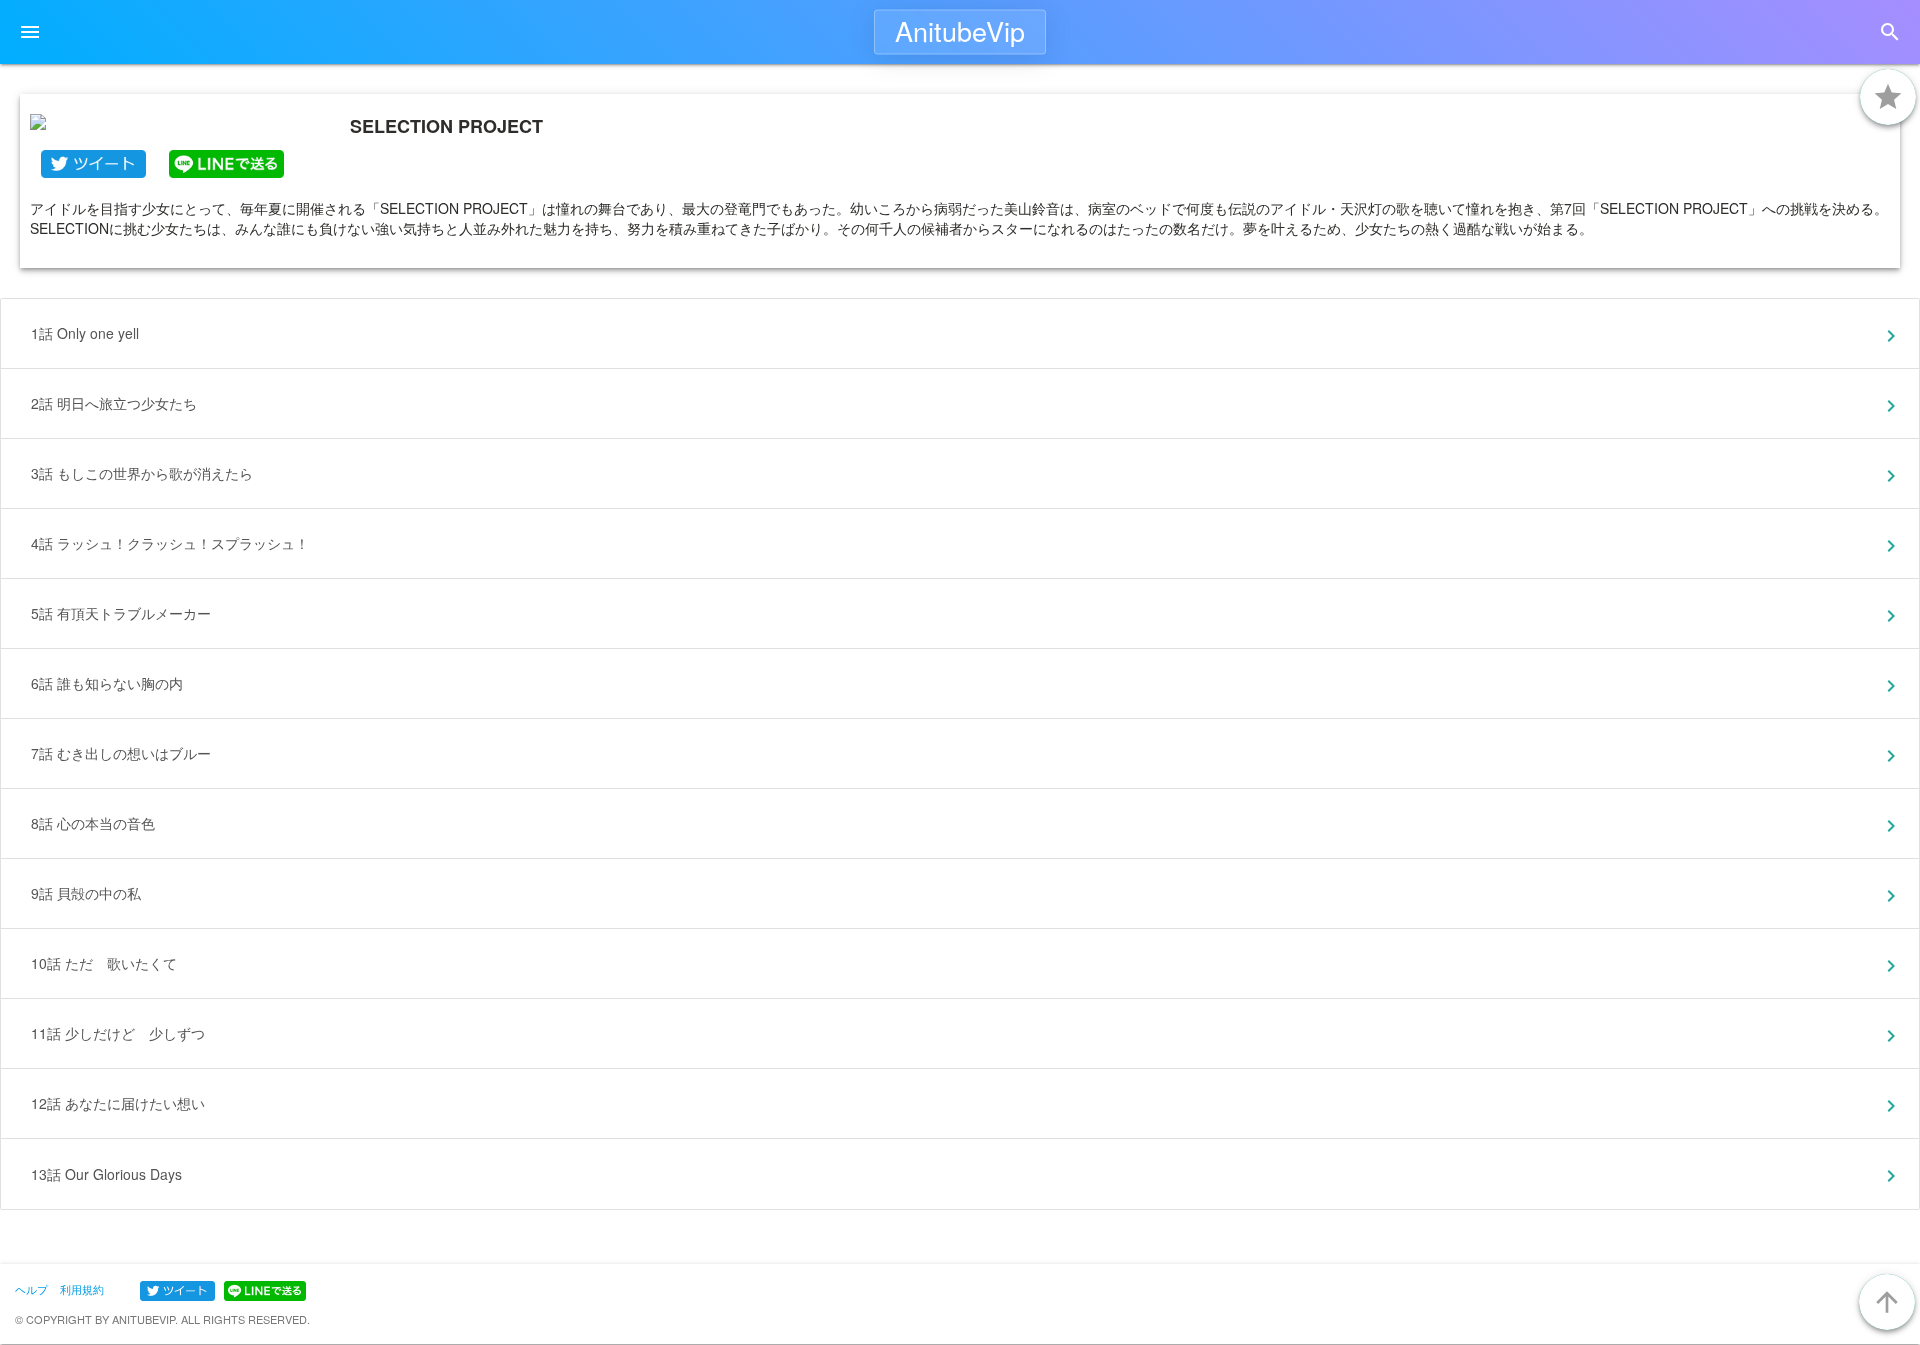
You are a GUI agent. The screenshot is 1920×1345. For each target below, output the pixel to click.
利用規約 (82, 1289)
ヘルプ (31, 1289)
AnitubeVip (960, 30)
